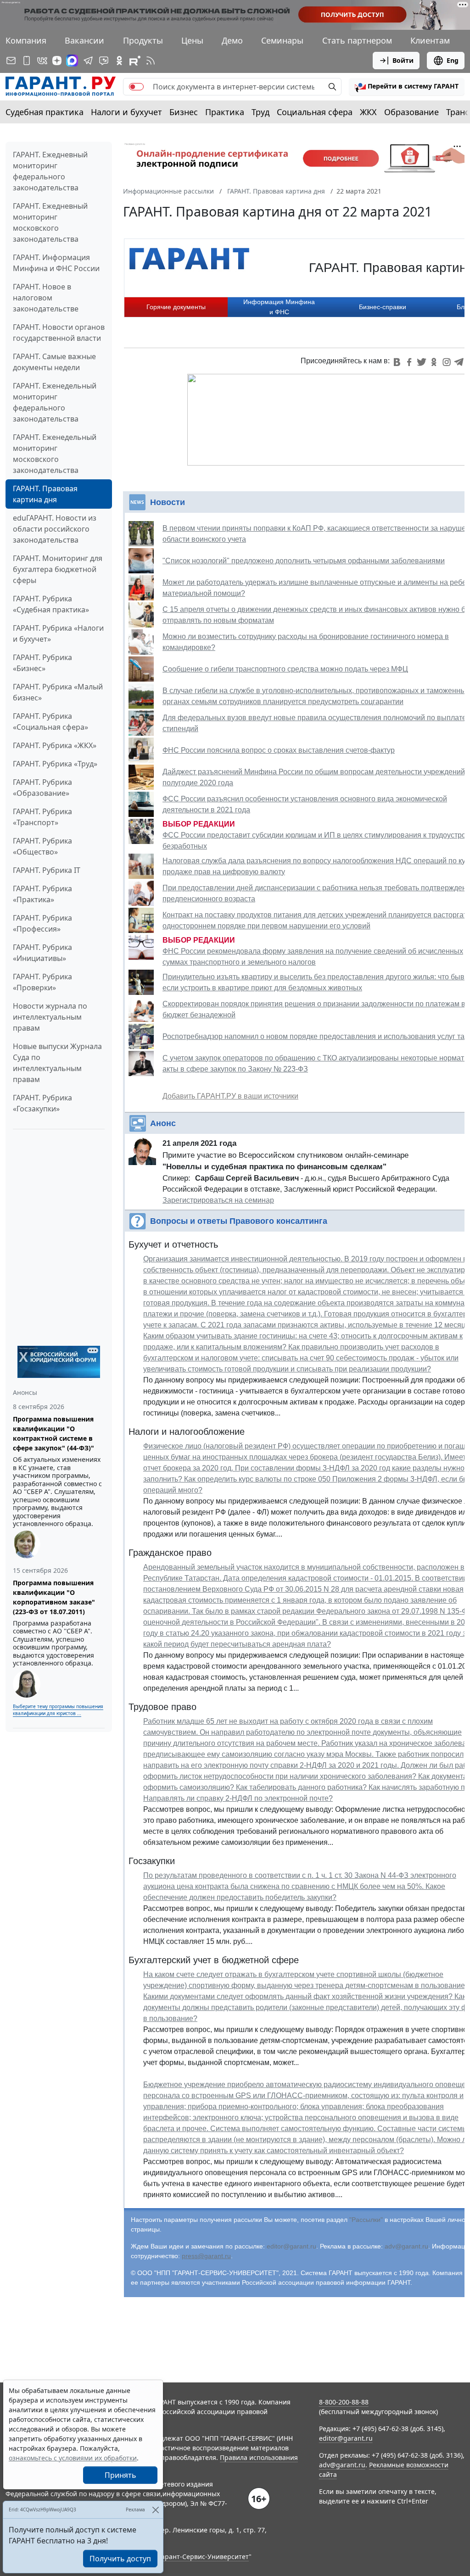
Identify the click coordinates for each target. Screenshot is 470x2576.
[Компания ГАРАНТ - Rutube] (135, 61)
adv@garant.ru (406, 2246)
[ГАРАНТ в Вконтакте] (42, 61)
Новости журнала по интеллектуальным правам (50, 1017)
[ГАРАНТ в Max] (72, 61)
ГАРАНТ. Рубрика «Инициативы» (42, 953)
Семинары (282, 40)
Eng (453, 60)
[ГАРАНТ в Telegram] (88, 61)
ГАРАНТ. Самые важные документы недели (54, 362)
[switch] (136, 87)
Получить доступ (120, 2559)
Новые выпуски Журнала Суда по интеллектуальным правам (57, 1063)
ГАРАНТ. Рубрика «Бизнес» (42, 663)
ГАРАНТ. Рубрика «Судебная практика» (51, 604)
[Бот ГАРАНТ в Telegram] (104, 61)
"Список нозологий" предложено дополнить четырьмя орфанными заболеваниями (304, 561)
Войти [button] (403, 60)
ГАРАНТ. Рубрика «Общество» (42, 846)
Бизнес (184, 112)
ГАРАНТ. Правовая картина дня (45, 494)
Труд (260, 112)
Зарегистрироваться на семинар (218, 1200)
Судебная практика (45, 112)
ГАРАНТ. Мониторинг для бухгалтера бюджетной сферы (58, 569)
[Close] (155, 2510)
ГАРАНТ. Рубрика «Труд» (55, 764)
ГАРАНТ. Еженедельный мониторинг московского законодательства (55, 454)
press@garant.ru (206, 2256)
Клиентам (430, 40)
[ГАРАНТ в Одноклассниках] (119, 61)
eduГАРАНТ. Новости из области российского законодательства (55, 529)
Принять (120, 2475)
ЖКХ (368, 112)
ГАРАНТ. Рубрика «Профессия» (42, 923)
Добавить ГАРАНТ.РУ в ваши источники (230, 1096)
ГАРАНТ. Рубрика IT (47, 870)
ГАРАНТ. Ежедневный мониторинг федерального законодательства (50, 171)
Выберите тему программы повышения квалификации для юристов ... (58, 1710)
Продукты (143, 40)
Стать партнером (357, 40)
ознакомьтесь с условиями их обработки (73, 2458)
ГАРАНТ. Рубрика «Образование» (42, 788)
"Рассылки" (366, 2220)
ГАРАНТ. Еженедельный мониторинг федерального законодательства (55, 402)
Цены (192, 40)
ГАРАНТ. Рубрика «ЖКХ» (55, 745)
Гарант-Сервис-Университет (204, 2557)
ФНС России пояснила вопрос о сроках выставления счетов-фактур (279, 750)
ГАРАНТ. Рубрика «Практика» (42, 894)
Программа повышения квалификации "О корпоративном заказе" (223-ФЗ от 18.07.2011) (54, 1597)
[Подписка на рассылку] (11, 61)
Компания (26, 40)
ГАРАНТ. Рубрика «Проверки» (42, 982)
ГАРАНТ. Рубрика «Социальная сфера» (50, 722)
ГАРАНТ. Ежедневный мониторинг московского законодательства (50, 222)
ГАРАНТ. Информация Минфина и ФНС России (56, 263)
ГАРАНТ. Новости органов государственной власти (59, 333)
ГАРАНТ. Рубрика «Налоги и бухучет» (58, 633)
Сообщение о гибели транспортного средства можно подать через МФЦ (285, 669)
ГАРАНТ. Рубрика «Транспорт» (42, 817)
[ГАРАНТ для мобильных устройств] (27, 61)
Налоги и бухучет (126, 112)
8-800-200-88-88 (344, 2402)
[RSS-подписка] (151, 61)
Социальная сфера (315, 112)
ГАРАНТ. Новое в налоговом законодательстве (46, 298)
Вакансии (84, 40)
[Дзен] (57, 61)
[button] (407, 87)
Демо (232, 40)
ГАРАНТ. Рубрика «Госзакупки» (42, 1103)
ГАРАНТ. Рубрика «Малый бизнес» (58, 692)
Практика (225, 112)
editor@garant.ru (291, 2246)
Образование (411, 112)
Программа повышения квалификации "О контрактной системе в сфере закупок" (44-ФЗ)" (53, 1433)
